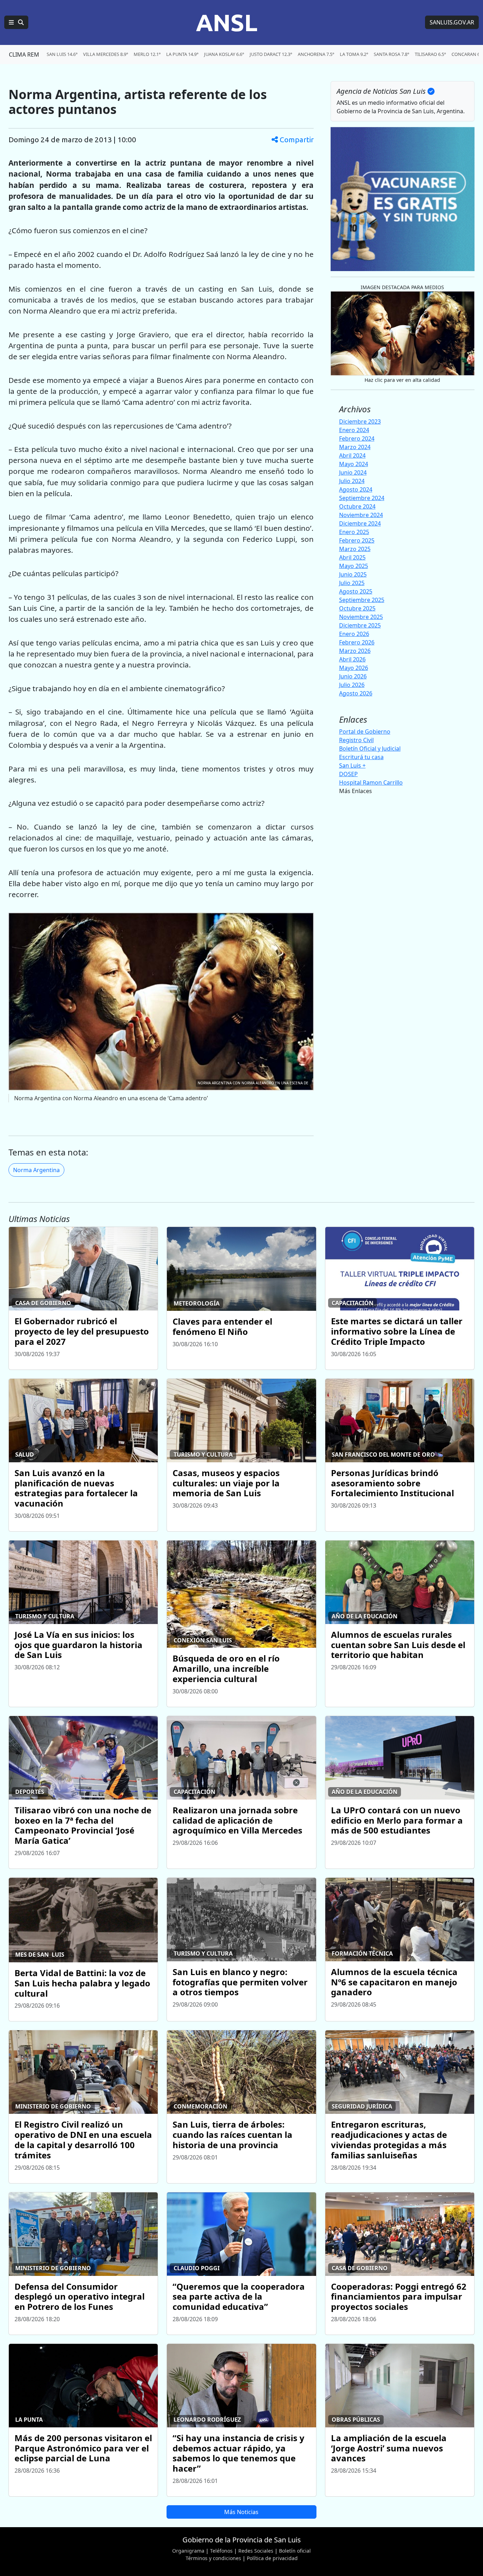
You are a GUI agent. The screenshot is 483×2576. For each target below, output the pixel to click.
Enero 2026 (354, 634)
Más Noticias (241, 2512)
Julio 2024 (352, 481)
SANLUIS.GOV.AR (452, 22)
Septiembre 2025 (362, 600)
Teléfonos (221, 2551)
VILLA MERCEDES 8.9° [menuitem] (106, 54)
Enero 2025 (354, 532)
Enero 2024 (354, 430)
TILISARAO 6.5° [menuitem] (430, 54)
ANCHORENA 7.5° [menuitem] (316, 54)
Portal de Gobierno (365, 732)
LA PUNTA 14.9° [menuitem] (182, 54)
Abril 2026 (352, 659)
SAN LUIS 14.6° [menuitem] (62, 54)
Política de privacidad (272, 2558)
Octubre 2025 (357, 608)
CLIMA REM (24, 54)
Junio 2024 (353, 472)
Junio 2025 (353, 574)
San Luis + (352, 765)
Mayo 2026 (354, 668)
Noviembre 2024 (361, 515)
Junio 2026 (353, 676)
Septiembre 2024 (362, 498)
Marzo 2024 (355, 447)
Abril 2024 (352, 455)
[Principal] (16, 22)
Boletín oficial (295, 2551)
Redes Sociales (256, 2551)
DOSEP (348, 774)
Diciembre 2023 (360, 421)
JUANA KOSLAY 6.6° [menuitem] (224, 54)
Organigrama (188, 2551)
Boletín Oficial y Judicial (370, 748)
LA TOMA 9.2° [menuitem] (354, 54)
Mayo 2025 (354, 566)
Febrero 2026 (357, 642)
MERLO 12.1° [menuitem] (147, 54)
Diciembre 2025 (360, 625)
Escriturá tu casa (361, 757)
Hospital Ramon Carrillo (371, 782)
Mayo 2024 (354, 464)
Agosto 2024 (356, 489)
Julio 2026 (352, 685)
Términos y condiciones (213, 2558)
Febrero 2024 (357, 438)
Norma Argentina (36, 1170)
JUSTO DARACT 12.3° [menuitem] (271, 54)
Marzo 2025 (355, 549)
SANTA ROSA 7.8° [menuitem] (391, 54)
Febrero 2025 (357, 540)
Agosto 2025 (356, 591)
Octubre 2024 (357, 506)
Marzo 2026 (355, 651)
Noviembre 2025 (361, 617)
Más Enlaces (356, 791)
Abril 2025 (352, 557)
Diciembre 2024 (360, 523)
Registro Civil (356, 740)
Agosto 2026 (356, 693)
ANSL (227, 22)
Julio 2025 (352, 583)
